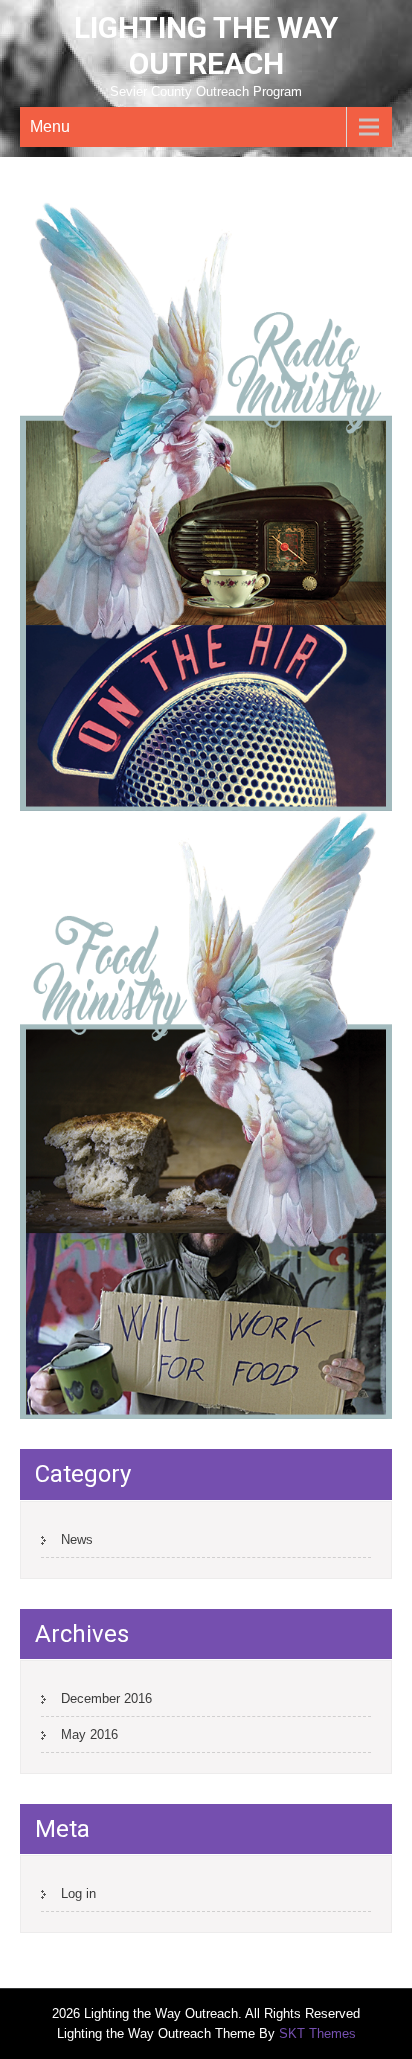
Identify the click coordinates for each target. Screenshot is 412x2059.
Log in (78, 1893)
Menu (50, 126)
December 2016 (106, 1698)
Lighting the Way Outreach (206, 45)
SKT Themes (317, 2033)
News (77, 1539)
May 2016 (89, 1734)
